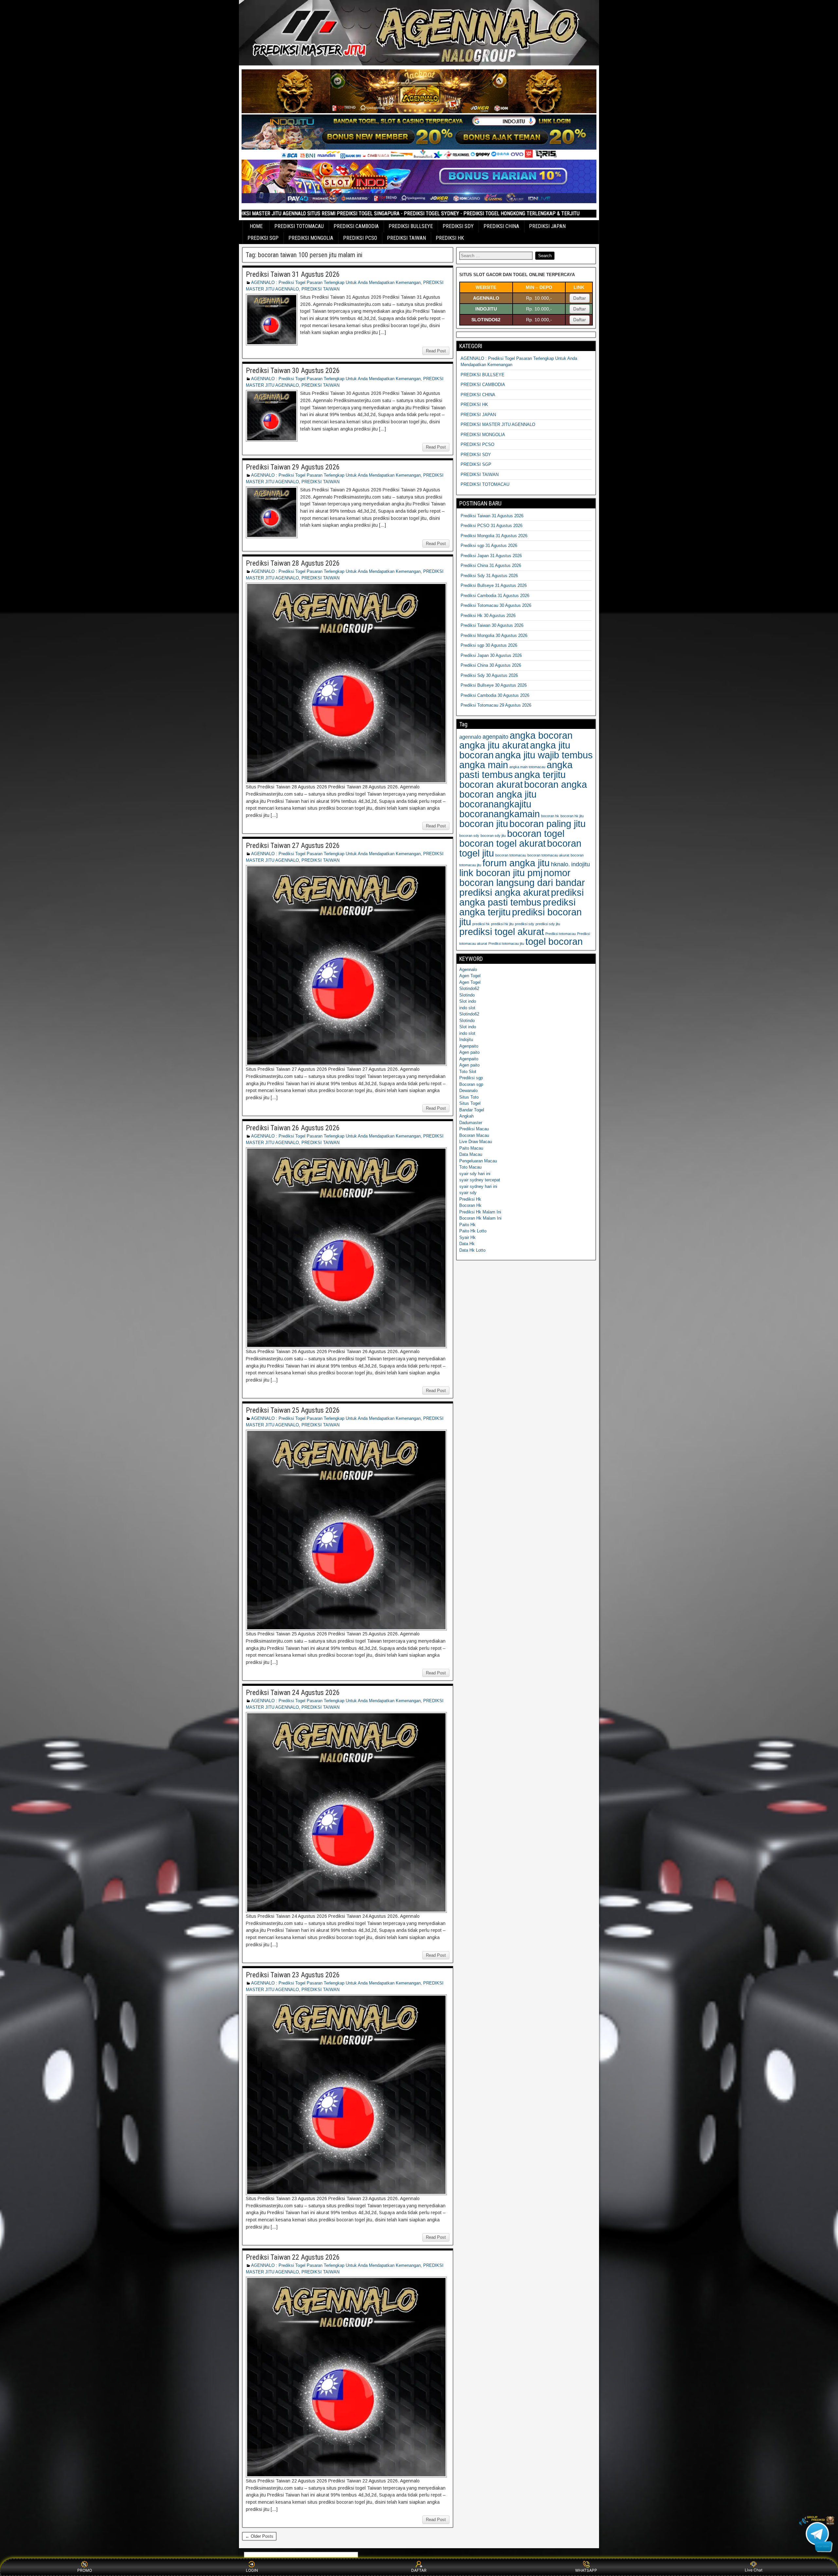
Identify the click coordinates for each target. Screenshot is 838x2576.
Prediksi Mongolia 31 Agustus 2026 (494, 536)
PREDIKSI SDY (458, 226)
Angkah (466, 1116)
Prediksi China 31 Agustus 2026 (491, 565)
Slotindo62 (469, 988)
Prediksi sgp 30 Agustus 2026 (489, 645)
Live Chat (754, 2570)
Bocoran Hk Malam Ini (480, 1218)
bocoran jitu (484, 824)
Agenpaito (469, 1046)
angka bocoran (541, 735)
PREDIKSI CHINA (501, 226)
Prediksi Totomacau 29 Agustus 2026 (496, 705)
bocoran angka (556, 784)
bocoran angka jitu (498, 794)
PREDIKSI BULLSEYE (411, 226)
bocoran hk (550, 816)
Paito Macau (471, 1148)
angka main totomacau (527, 767)
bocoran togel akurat (502, 843)
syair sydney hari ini (478, 1186)
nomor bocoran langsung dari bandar (522, 878)
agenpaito (495, 737)
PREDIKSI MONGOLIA (311, 238)
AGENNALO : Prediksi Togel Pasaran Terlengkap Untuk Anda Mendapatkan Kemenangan (336, 282)
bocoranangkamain (500, 814)
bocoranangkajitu (495, 804)
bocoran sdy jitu (493, 836)
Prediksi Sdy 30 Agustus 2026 (489, 675)
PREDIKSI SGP (263, 238)
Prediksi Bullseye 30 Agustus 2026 (494, 685)
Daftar (580, 298)
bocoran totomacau (511, 855)
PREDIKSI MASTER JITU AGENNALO (498, 424)
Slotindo (467, 995)
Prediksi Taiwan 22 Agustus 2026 (293, 2257)
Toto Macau (470, 1167)
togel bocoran (554, 941)
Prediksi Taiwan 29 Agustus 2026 (293, 467)
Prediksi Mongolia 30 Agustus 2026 (494, 635)
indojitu (581, 864)
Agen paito (469, 1052)
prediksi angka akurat (504, 892)
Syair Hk (467, 1237)
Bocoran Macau (474, 1135)
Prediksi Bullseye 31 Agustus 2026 (494, 585)
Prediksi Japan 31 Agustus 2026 (491, 556)
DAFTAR (419, 2570)
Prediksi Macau (474, 1129)
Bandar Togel (472, 1110)
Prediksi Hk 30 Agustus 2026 (488, 616)
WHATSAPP (586, 2570)
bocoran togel (536, 833)
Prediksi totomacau (561, 934)
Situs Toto (469, 1097)
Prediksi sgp (471, 1078)
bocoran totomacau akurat (548, 855)
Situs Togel (470, 1103)
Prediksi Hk (470, 1199)
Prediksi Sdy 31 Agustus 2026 (489, 576)
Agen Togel (470, 976)
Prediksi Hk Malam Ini (480, 1212)
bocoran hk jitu (572, 816)
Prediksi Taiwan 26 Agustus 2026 (293, 1128)
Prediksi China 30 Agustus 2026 (491, 665)
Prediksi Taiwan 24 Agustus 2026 (293, 1693)
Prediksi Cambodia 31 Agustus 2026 (495, 596)
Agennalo (468, 970)
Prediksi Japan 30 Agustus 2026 (491, 655)
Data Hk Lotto (472, 1250)
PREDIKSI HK (450, 238)
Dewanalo (468, 1091)
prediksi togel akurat (502, 932)
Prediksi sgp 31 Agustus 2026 (489, 546)
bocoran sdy (469, 836)
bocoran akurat (491, 784)
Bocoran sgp (471, 1084)
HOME (256, 226)
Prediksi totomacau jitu (506, 944)
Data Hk (467, 1244)
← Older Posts (259, 2536)
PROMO (85, 2570)
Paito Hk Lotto (473, 1231)
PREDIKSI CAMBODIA (356, 226)
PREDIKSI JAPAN (547, 226)
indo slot (467, 1008)
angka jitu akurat (494, 745)
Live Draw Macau (476, 1142)
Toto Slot (468, 1072)
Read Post (436, 351)
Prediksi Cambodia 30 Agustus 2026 (495, 695)
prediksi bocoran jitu (520, 917)
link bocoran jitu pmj (501, 873)
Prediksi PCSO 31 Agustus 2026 (492, 526)
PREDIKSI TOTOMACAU (299, 226)
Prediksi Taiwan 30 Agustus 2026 (293, 371)
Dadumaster (471, 1123)
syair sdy (468, 1193)
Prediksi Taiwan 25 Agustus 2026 (293, 1410)
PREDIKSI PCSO (360, 238)
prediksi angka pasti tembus (521, 897)
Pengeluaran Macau (478, 1161)
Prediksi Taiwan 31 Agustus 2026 (293, 274)
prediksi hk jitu (502, 924)
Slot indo (468, 1001)
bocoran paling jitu (547, 824)
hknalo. (560, 864)
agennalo (470, 737)
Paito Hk (467, 1225)
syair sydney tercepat (480, 1180)
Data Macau (471, 1154)
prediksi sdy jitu (548, 924)
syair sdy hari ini (475, 1174)
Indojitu (466, 1040)
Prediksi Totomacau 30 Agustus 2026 (496, 605)
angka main (484, 765)
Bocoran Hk (470, 1205)
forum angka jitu (516, 863)
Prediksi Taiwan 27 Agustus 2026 (293, 846)
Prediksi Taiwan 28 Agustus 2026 (293, 563)
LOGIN (252, 2570)
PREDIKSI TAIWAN (406, 238)
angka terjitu (540, 775)
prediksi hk (481, 924)
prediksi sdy (525, 924)
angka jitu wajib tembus (544, 755)
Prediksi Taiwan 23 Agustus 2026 (293, 1975)
